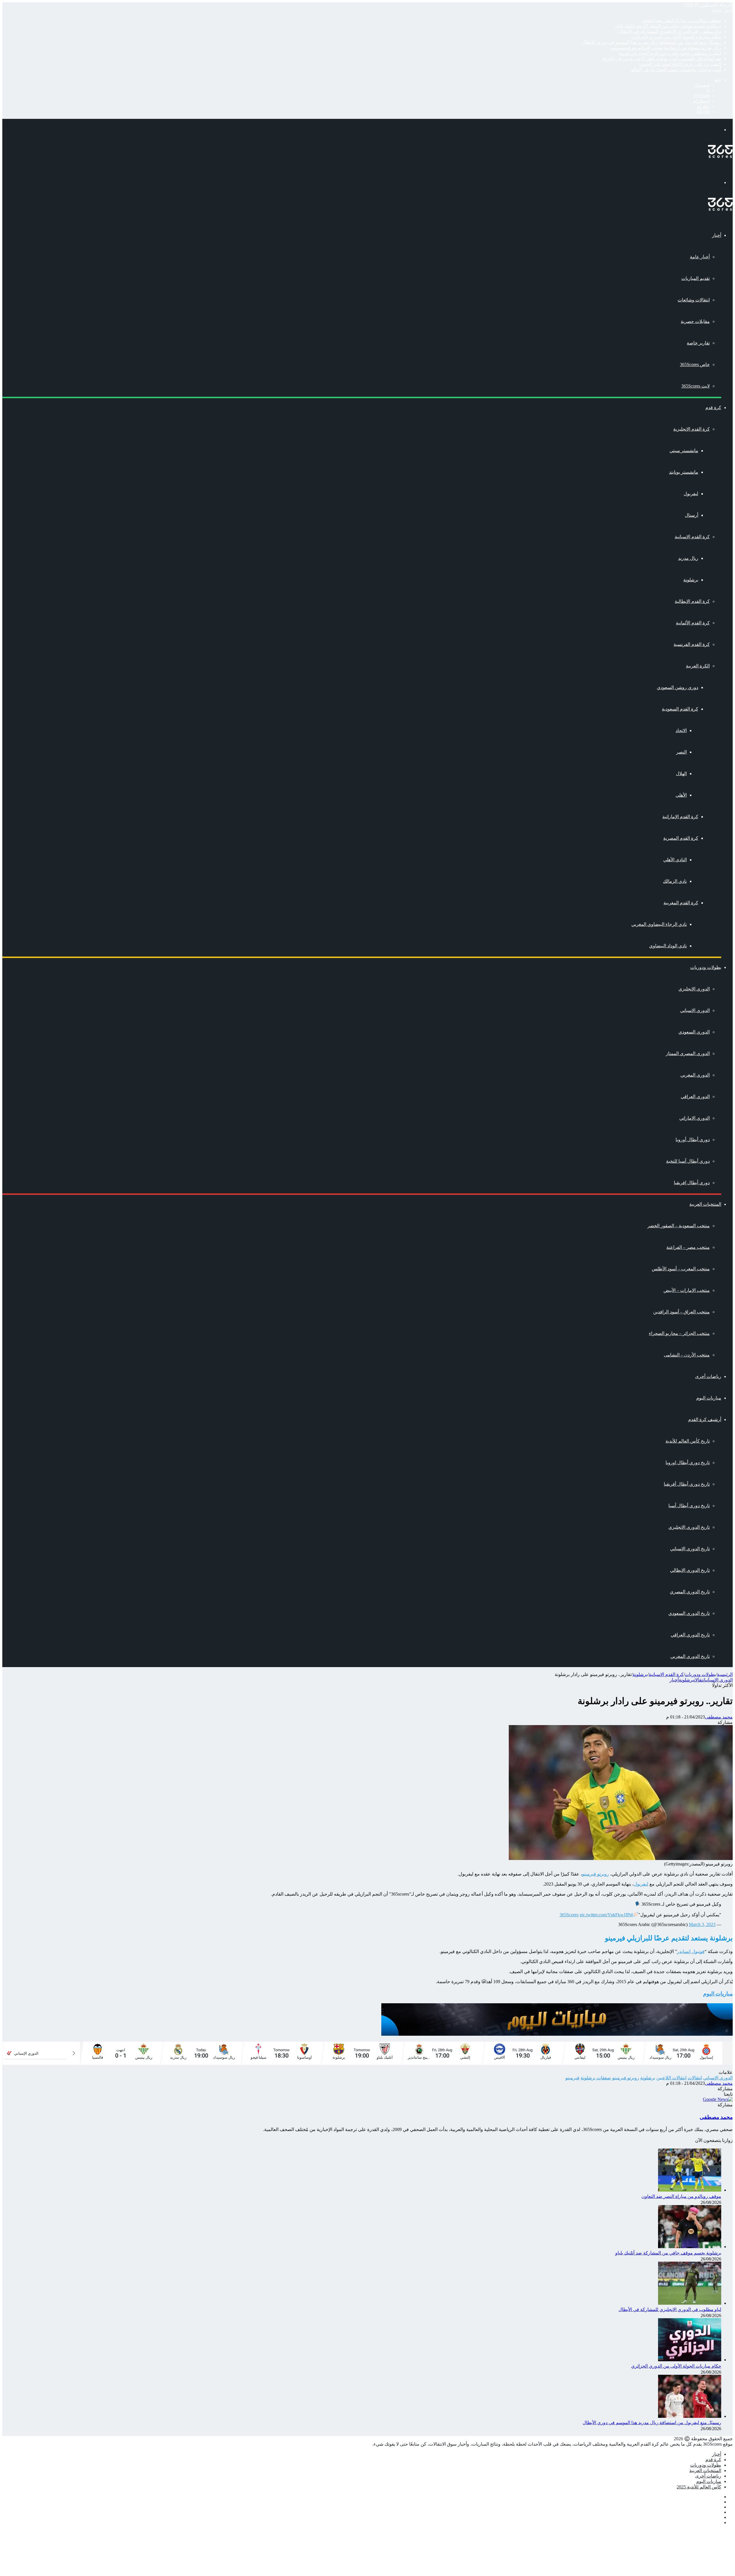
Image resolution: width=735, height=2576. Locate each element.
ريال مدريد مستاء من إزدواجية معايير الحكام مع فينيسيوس (666, 48)
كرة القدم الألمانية (693, 623)
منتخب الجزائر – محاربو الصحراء (679, 1333)
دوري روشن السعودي (678, 687)
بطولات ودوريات (706, 967)
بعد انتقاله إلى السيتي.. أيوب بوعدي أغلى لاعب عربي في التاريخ (662, 59)
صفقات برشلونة (596, 2078)
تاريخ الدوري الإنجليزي (689, 1527)
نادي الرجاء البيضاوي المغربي (659, 924)
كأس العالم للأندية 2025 (699, 2487)
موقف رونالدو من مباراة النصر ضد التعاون (681, 21)
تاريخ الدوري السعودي (689, 1613)
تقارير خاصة (698, 343)
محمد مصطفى (719, 1717)
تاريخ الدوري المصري (690, 1592)
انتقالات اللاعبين (671, 2078)
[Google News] (718, 2099)
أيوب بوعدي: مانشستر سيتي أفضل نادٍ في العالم (676, 70)
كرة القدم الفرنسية (692, 644)
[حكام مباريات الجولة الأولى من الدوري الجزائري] (690, 2360)
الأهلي (681, 795)
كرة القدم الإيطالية (692, 601)
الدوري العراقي (695, 1097)
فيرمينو (572, 2078)
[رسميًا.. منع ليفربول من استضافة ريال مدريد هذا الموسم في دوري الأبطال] (690, 2416)
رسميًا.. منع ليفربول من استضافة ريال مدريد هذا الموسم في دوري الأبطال (652, 42)
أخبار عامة (700, 257)
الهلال (681, 774)
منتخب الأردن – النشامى (687, 1355)
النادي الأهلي (675, 860)
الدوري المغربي (695, 1075)
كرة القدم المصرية (681, 838)
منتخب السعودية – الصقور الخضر (679, 1226)
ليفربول (691, 494)
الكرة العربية (698, 666)
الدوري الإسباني (695, 1010)
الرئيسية (725, 1674)
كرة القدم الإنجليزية (692, 429)
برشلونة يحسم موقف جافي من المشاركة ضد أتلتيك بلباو (668, 26)
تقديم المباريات (696, 278)
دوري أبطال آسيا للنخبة (688, 1161)
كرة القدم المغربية (681, 903)
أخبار (717, 235)
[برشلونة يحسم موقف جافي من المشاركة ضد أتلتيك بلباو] (690, 2247)
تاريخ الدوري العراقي (690, 1635)
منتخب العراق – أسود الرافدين (681, 1312)
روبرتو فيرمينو (595, 1874)
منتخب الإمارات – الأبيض (687, 1290)
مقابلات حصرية (695, 321)
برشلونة (691, 580)
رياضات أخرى (708, 1376)
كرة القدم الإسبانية (692, 537)
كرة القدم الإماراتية (680, 817)
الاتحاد (681, 730)
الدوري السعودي (694, 1032)
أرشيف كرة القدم (705, 1419)
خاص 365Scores (695, 364)
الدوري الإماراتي (695, 1118)
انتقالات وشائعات (694, 300)
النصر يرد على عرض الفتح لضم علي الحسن (680, 64)
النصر (681, 752)
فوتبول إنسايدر (691, 1951)
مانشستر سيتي (684, 451)
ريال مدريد (688, 558)
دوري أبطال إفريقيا (692, 1183)
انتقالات (700, 1680)
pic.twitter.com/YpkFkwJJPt (605, 1915)
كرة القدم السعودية (680, 709)
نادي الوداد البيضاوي (668, 946)
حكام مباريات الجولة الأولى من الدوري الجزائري (676, 37)
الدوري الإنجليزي (694, 989)
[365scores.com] (720, 156)
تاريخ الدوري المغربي (690, 1656)
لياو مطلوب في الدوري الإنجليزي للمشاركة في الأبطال (670, 31)
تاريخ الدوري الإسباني (690, 1549)
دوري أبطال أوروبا (693, 1140)
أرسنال (692, 515)
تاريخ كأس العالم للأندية (688, 1441)
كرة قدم (713, 408)
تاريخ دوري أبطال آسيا (689, 1506)
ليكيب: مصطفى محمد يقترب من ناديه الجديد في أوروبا (670, 53)
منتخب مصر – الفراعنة (688, 1247)
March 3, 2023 (702, 1924)
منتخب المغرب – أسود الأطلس (681, 1269)
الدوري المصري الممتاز (688, 1053)
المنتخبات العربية (705, 1204)
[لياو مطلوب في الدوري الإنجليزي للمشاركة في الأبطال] (690, 2303)
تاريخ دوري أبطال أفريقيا (687, 1484)
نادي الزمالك (675, 881)
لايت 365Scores (696, 386)
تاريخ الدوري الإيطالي (690, 1570)
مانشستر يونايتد (684, 472)
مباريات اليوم (709, 1398)
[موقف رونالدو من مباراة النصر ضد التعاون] (690, 2190)
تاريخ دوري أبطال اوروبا (688, 1463)
